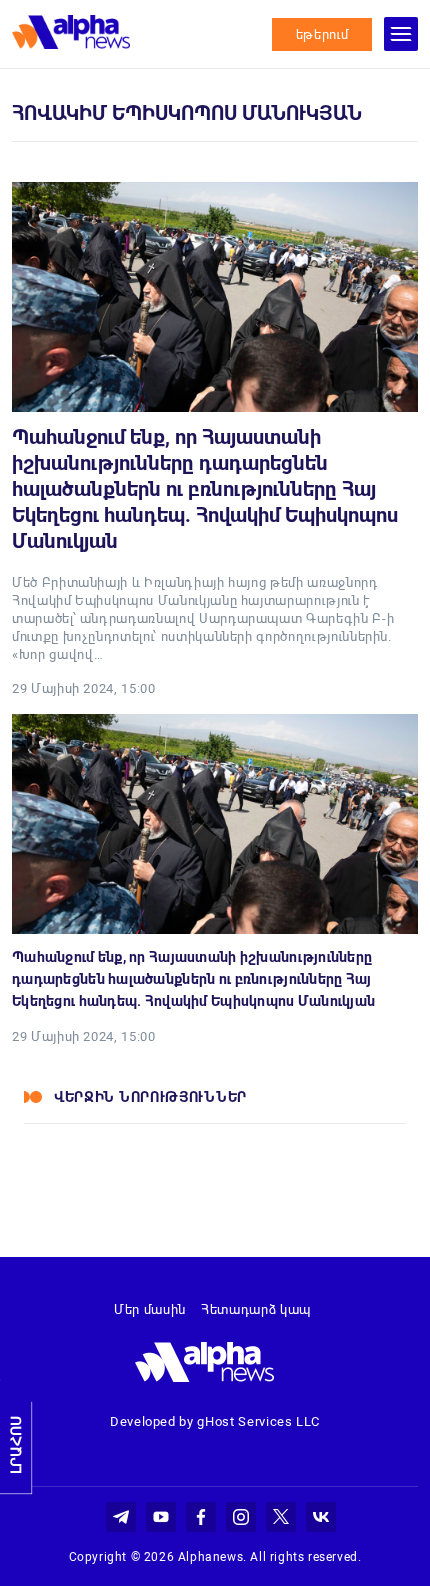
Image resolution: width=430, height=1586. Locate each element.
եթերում (322, 34)
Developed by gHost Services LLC (215, 1421)
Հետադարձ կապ (256, 1309)
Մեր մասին (150, 1309)
